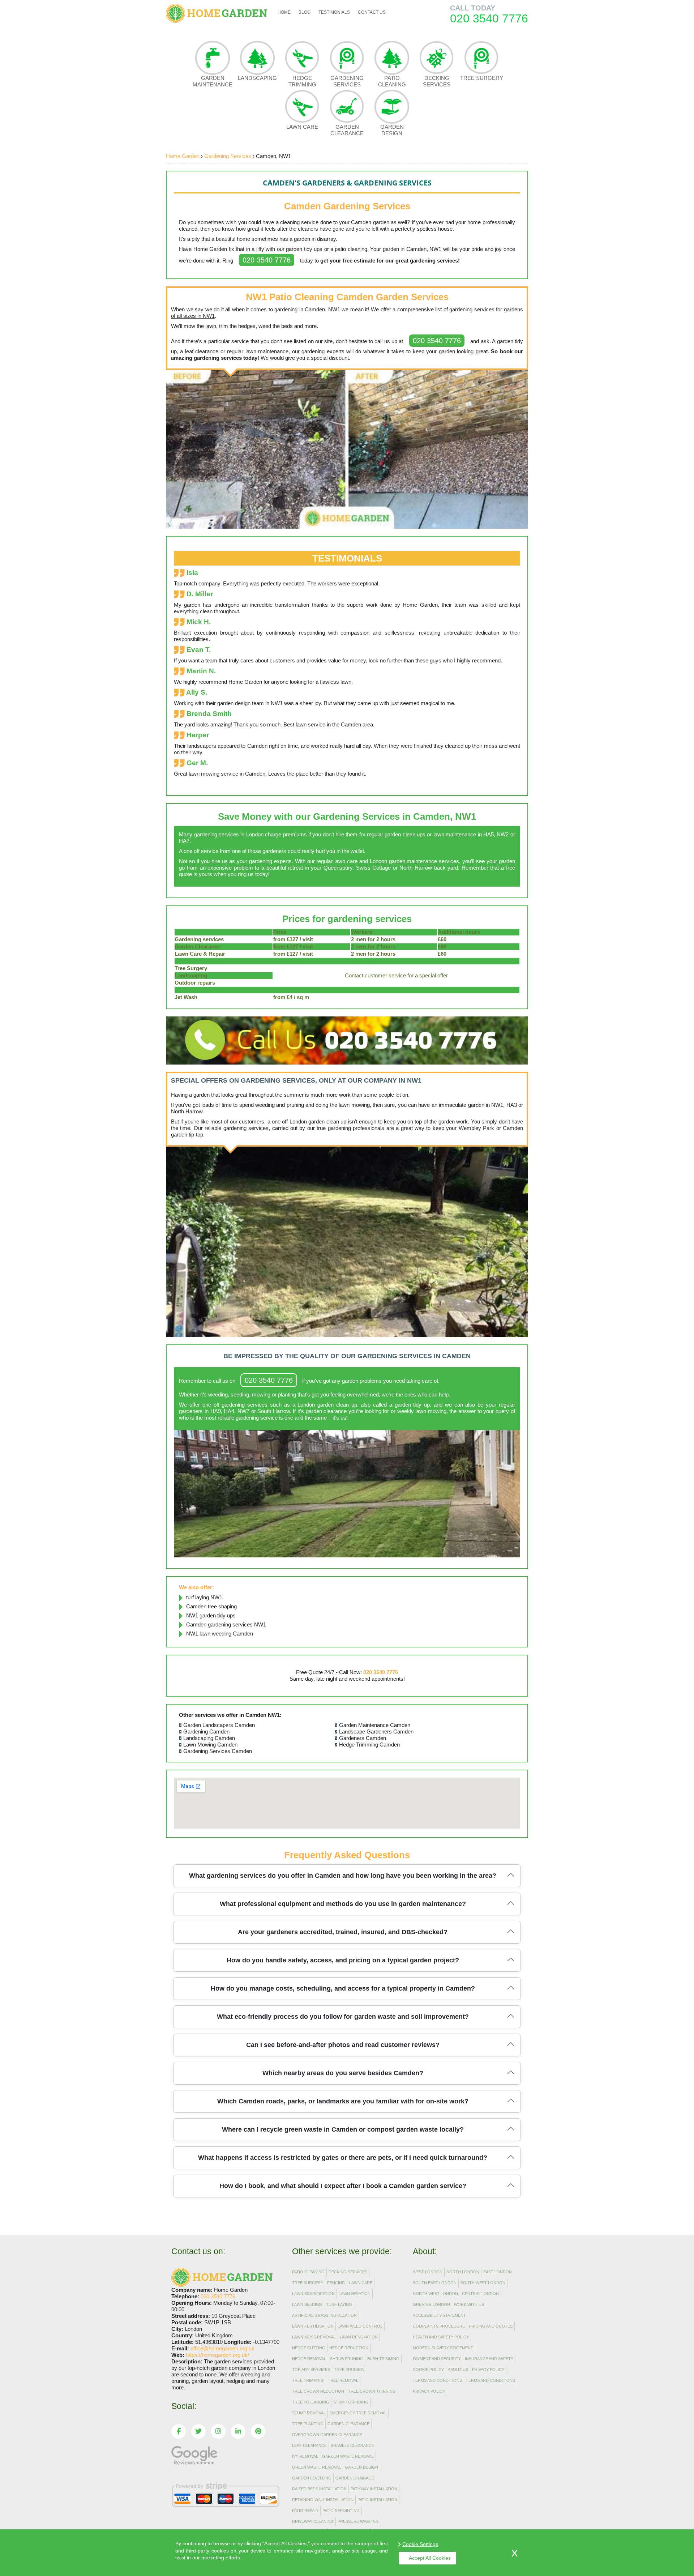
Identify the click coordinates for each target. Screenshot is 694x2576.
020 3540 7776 (267, 260)
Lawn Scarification (313, 2294)
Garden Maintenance (213, 81)
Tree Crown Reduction (318, 2391)
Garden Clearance (347, 130)
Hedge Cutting (309, 2348)
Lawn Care (302, 127)
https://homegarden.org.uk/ (217, 2355)
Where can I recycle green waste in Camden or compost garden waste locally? (343, 2129)
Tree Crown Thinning (372, 2391)
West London (428, 2272)
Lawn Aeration (355, 2294)
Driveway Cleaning (313, 2521)
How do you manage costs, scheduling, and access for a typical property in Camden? (343, 1988)
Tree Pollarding (311, 2402)
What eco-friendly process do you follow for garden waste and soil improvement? (343, 2017)
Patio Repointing (341, 2511)
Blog (305, 12)
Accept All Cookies (430, 2558)
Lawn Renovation (359, 2337)
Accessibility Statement (439, 2315)
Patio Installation (377, 2500)
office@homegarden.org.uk (222, 2348)
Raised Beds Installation (319, 2489)
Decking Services (437, 81)
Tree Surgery (482, 78)
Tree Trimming (308, 2380)
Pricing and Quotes (491, 2326)
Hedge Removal (309, 2359)
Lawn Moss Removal (314, 2337)
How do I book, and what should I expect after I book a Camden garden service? (343, 2186)
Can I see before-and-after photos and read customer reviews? (343, 2045)
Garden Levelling (312, 2478)
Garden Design (392, 130)
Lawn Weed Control (360, 2326)
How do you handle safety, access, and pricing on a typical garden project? (343, 1960)
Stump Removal (309, 2413)
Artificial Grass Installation (324, 2315)
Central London (480, 2294)
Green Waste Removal (316, 2467)
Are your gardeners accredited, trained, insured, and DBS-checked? (343, 1932)
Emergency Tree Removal (358, 2413)
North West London (435, 2294)
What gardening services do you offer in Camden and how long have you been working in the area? (343, 1876)
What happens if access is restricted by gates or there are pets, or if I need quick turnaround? (343, 2158)
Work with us (469, 2304)
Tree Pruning (349, 2370)
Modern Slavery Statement (443, 2348)
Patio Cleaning (392, 81)
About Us (458, 2370)
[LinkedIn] (238, 2431)
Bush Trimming (383, 2359)
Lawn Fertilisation (313, 2326)
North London (463, 2272)
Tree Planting (308, 2424)
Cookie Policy (428, 2370)
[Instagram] (218, 2431)
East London (498, 2272)
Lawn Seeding (307, 2304)
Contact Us (372, 12)
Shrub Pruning (347, 2359)
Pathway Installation (374, 2489)
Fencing (336, 2283)
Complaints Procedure (439, 2326)
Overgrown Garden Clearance (327, 2435)
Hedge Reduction (349, 2348)
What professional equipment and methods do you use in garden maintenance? (343, 1904)
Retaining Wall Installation (323, 2500)
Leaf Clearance (309, 2445)
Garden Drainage (355, 2478)
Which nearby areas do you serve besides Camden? (343, 2073)
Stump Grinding (351, 2402)
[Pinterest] (258, 2431)
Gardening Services (347, 81)
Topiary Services (311, 2370)
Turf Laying (339, 2304)
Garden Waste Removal (348, 2456)
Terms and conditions (490, 2380)
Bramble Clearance (352, 2445)
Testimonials (334, 12)
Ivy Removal (305, 2456)
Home (284, 12)
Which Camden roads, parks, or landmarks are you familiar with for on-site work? (343, 2101)
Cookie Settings (420, 2544)
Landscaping (257, 78)
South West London (483, 2283)
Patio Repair (305, 2511)
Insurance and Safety (489, 2359)
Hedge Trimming (302, 81)
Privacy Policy (488, 2370)
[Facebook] (179, 2431)
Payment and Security (437, 2359)
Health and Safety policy (441, 2337)
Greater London (431, 2304)
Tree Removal (343, 2380)
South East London (435, 2283)
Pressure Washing (358, 2521)
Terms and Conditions (437, 2380)
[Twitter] (198, 2431)
